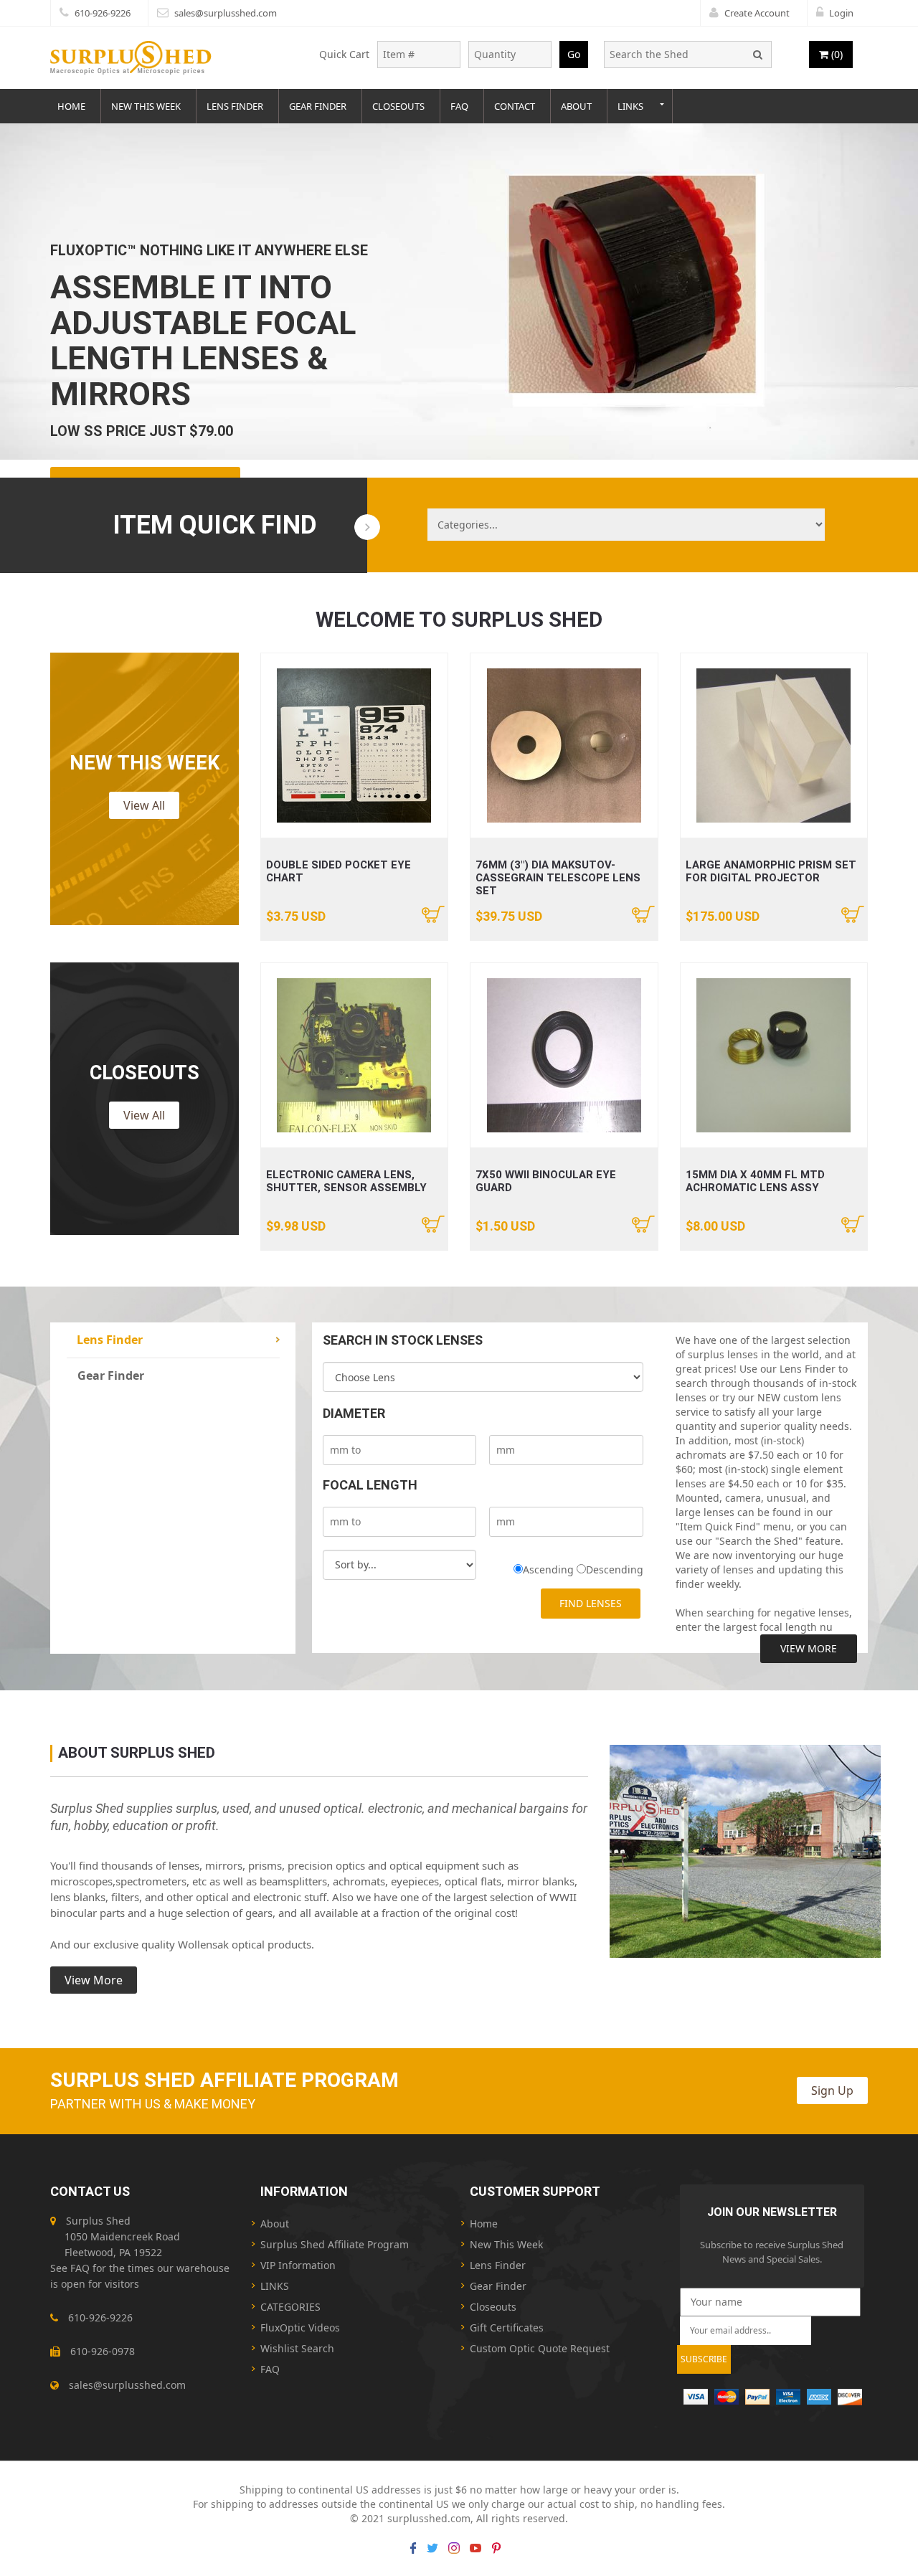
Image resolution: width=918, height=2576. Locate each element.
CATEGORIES (290, 2307)
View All (144, 805)
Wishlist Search (297, 2348)
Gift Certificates (507, 2328)
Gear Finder (318, 106)
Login (841, 13)
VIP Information (298, 2265)
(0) (836, 54)
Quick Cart (344, 54)
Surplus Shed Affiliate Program (335, 2244)
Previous (14, 297)
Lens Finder (235, 106)
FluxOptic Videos (300, 2328)
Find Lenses (591, 1603)
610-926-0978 (103, 2351)
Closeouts (398, 106)
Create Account (757, 13)
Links (630, 106)
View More (809, 1648)
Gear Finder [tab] (111, 1375)
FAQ (80, 2268)
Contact (515, 106)
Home (71, 106)
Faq (459, 106)
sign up (832, 2090)
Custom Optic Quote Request (540, 2348)
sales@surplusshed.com (226, 13)
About (576, 106)
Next (904, 297)
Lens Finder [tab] (110, 1340)
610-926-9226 (103, 13)
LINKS (275, 2286)
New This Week (146, 106)
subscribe (704, 2359)
